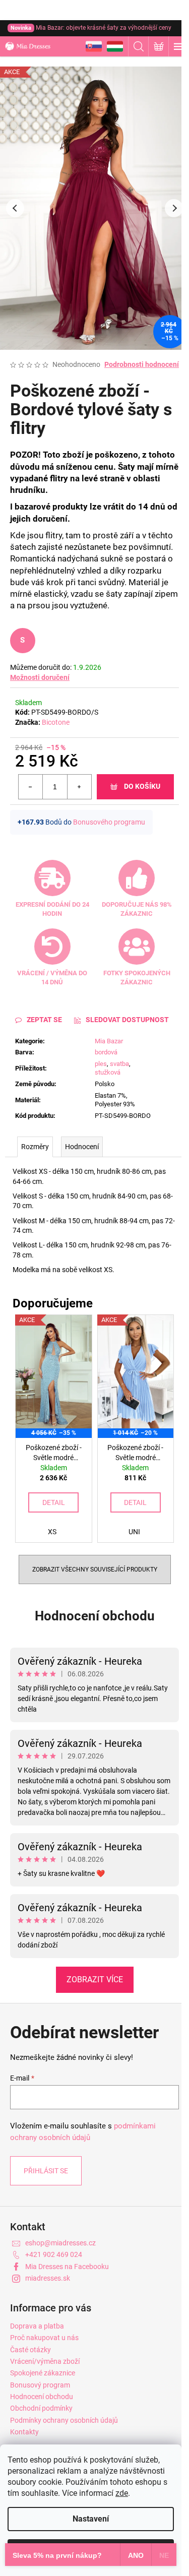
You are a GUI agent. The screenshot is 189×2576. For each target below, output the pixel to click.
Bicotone (56, 722)
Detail (54, 1502)
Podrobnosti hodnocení (142, 364)
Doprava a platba (37, 2326)
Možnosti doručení (40, 677)
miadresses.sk (48, 2278)
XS (52, 1532)
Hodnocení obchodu (95, 1616)
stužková (108, 1072)
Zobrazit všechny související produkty (95, 1569)
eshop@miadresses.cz (60, 2243)
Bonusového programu (109, 822)
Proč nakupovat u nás (44, 2338)
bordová (106, 1052)
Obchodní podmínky (41, 2408)
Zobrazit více (95, 1980)
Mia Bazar (109, 1041)
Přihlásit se (46, 2171)
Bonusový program (40, 2385)
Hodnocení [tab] (82, 1147)
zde (122, 2493)
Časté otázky (30, 2350)
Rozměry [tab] (35, 1147)
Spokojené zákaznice (43, 2373)
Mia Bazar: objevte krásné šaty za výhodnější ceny (91, 28)
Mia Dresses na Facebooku (67, 2267)
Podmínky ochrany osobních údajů (64, 2420)
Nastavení (91, 2519)
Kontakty (24, 2432)
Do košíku (142, 786)
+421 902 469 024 (54, 2254)
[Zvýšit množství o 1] (79, 787)
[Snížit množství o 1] (31, 787)
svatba (119, 1064)
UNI (134, 1532)
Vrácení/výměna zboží (45, 2361)
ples (101, 1064)
